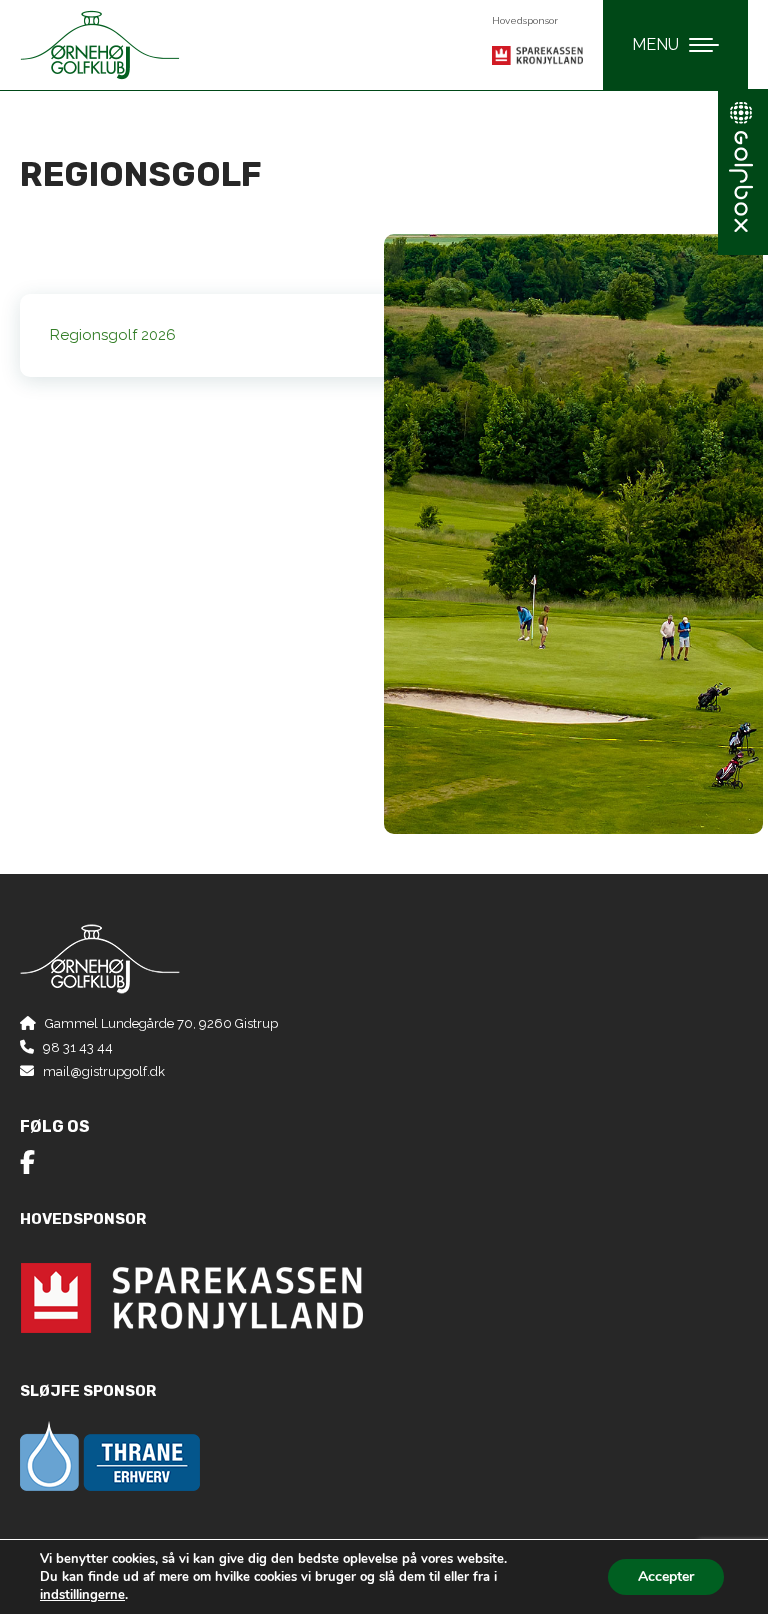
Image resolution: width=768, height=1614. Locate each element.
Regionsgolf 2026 (113, 335)
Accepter (666, 1576)
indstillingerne (82, 1595)
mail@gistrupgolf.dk (104, 1071)
